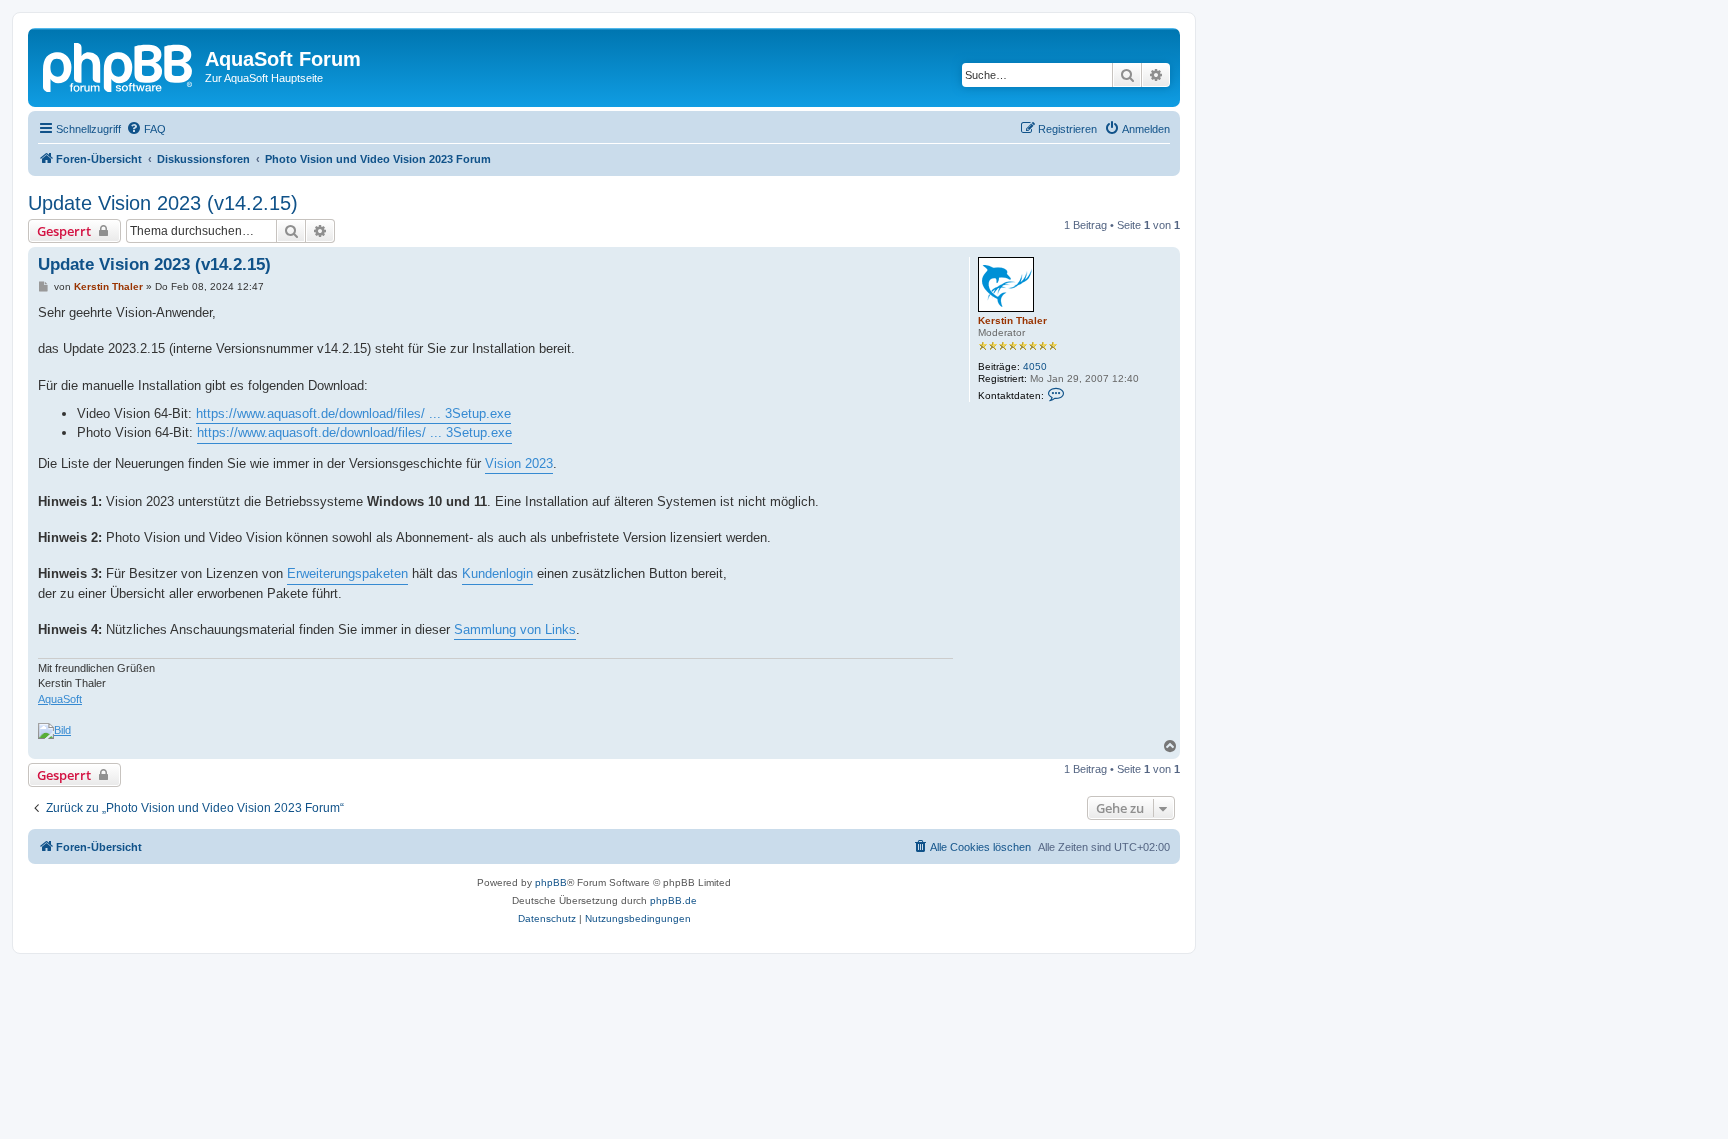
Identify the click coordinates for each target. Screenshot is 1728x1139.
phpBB (551, 882)
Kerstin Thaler (1012, 320)
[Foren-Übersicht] (119, 65)
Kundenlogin (497, 573)
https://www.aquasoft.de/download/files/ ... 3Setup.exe (353, 413)
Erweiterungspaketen (347, 573)
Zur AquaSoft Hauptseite (264, 78)
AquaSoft (60, 699)
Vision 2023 (519, 463)
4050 (1035, 366)
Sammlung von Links (515, 629)
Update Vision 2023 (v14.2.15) (163, 203)
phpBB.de (673, 900)
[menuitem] (146, 129)
